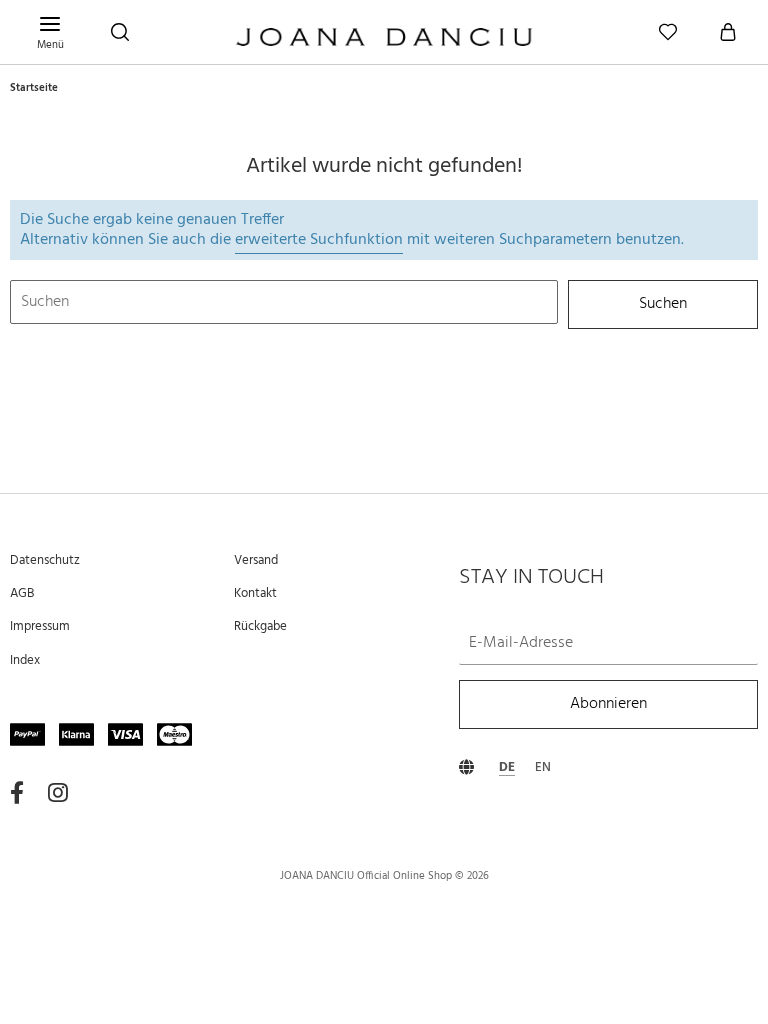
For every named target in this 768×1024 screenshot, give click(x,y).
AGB (22, 593)
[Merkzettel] (668, 32)
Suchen (663, 304)
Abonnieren (608, 704)
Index (25, 660)
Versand (256, 560)
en (543, 768)
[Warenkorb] (728, 32)
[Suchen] (120, 32)
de (507, 768)
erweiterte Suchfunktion (319, 240)
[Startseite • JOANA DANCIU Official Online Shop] (384, 40)
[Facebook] (17, 794)
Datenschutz (45, 560)
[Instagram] (58, 794)
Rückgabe (260, 626)
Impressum (40, 626)
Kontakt (255, 593)
